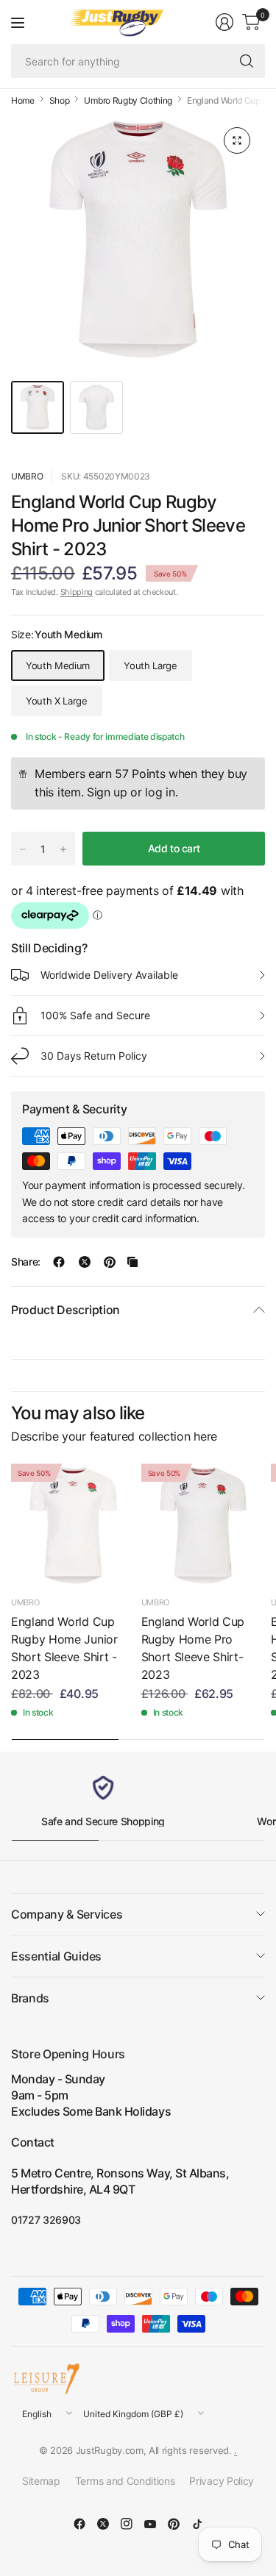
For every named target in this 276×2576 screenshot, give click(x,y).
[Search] (247, 61)
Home (23, 101)
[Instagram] (127, 2524)
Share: (26, 1262)
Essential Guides (56, 1956)
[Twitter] (103, 2524)
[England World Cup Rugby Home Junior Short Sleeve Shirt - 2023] (73, 1526)
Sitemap (41, 2481)
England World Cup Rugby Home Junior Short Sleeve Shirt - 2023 (64, 1648)
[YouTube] (150, 2524)
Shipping (77, 592)
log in (160, 792)
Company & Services (67, 1914)
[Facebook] (79, 2524)
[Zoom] (237, 140)
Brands (30, 1998)
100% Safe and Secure (95, 1015)
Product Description (66, 1310)
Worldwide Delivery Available (109, 975)
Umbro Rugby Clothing (128, 101)
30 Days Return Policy (94, 1056)
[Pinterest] (174, 2524)
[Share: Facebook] (59, 1262)
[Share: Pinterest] (110, 1262)
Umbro (27, 476)
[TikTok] (197, 2524)
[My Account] (224, 22)
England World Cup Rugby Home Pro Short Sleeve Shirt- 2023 (193, 1648)
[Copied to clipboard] (132, 1262)
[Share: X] (85, 1262)
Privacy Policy (222, 2481)
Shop (60, 101)
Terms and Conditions (125, 2481)
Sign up (107, 792)
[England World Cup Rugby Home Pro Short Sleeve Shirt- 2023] (204, 1526)
